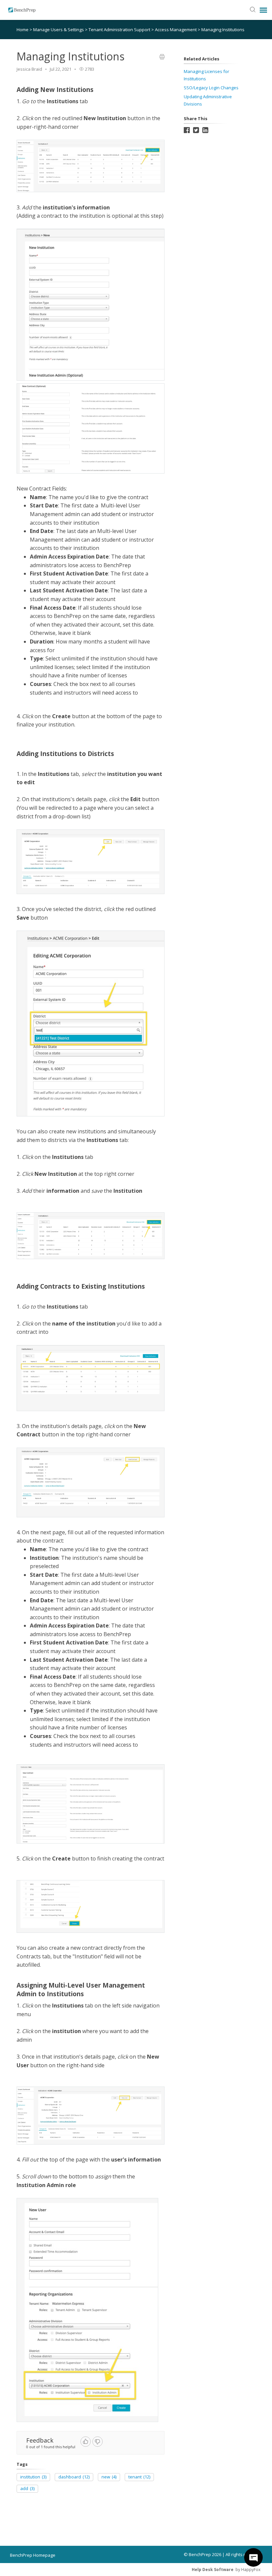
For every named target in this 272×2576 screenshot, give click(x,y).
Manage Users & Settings (59, 30)
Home (23, 30)
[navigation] (263, 10)
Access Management (176, 30)
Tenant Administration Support (120, 30)
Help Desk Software (213, 2570)
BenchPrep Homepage (33, 2555)
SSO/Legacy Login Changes (211, 88)
